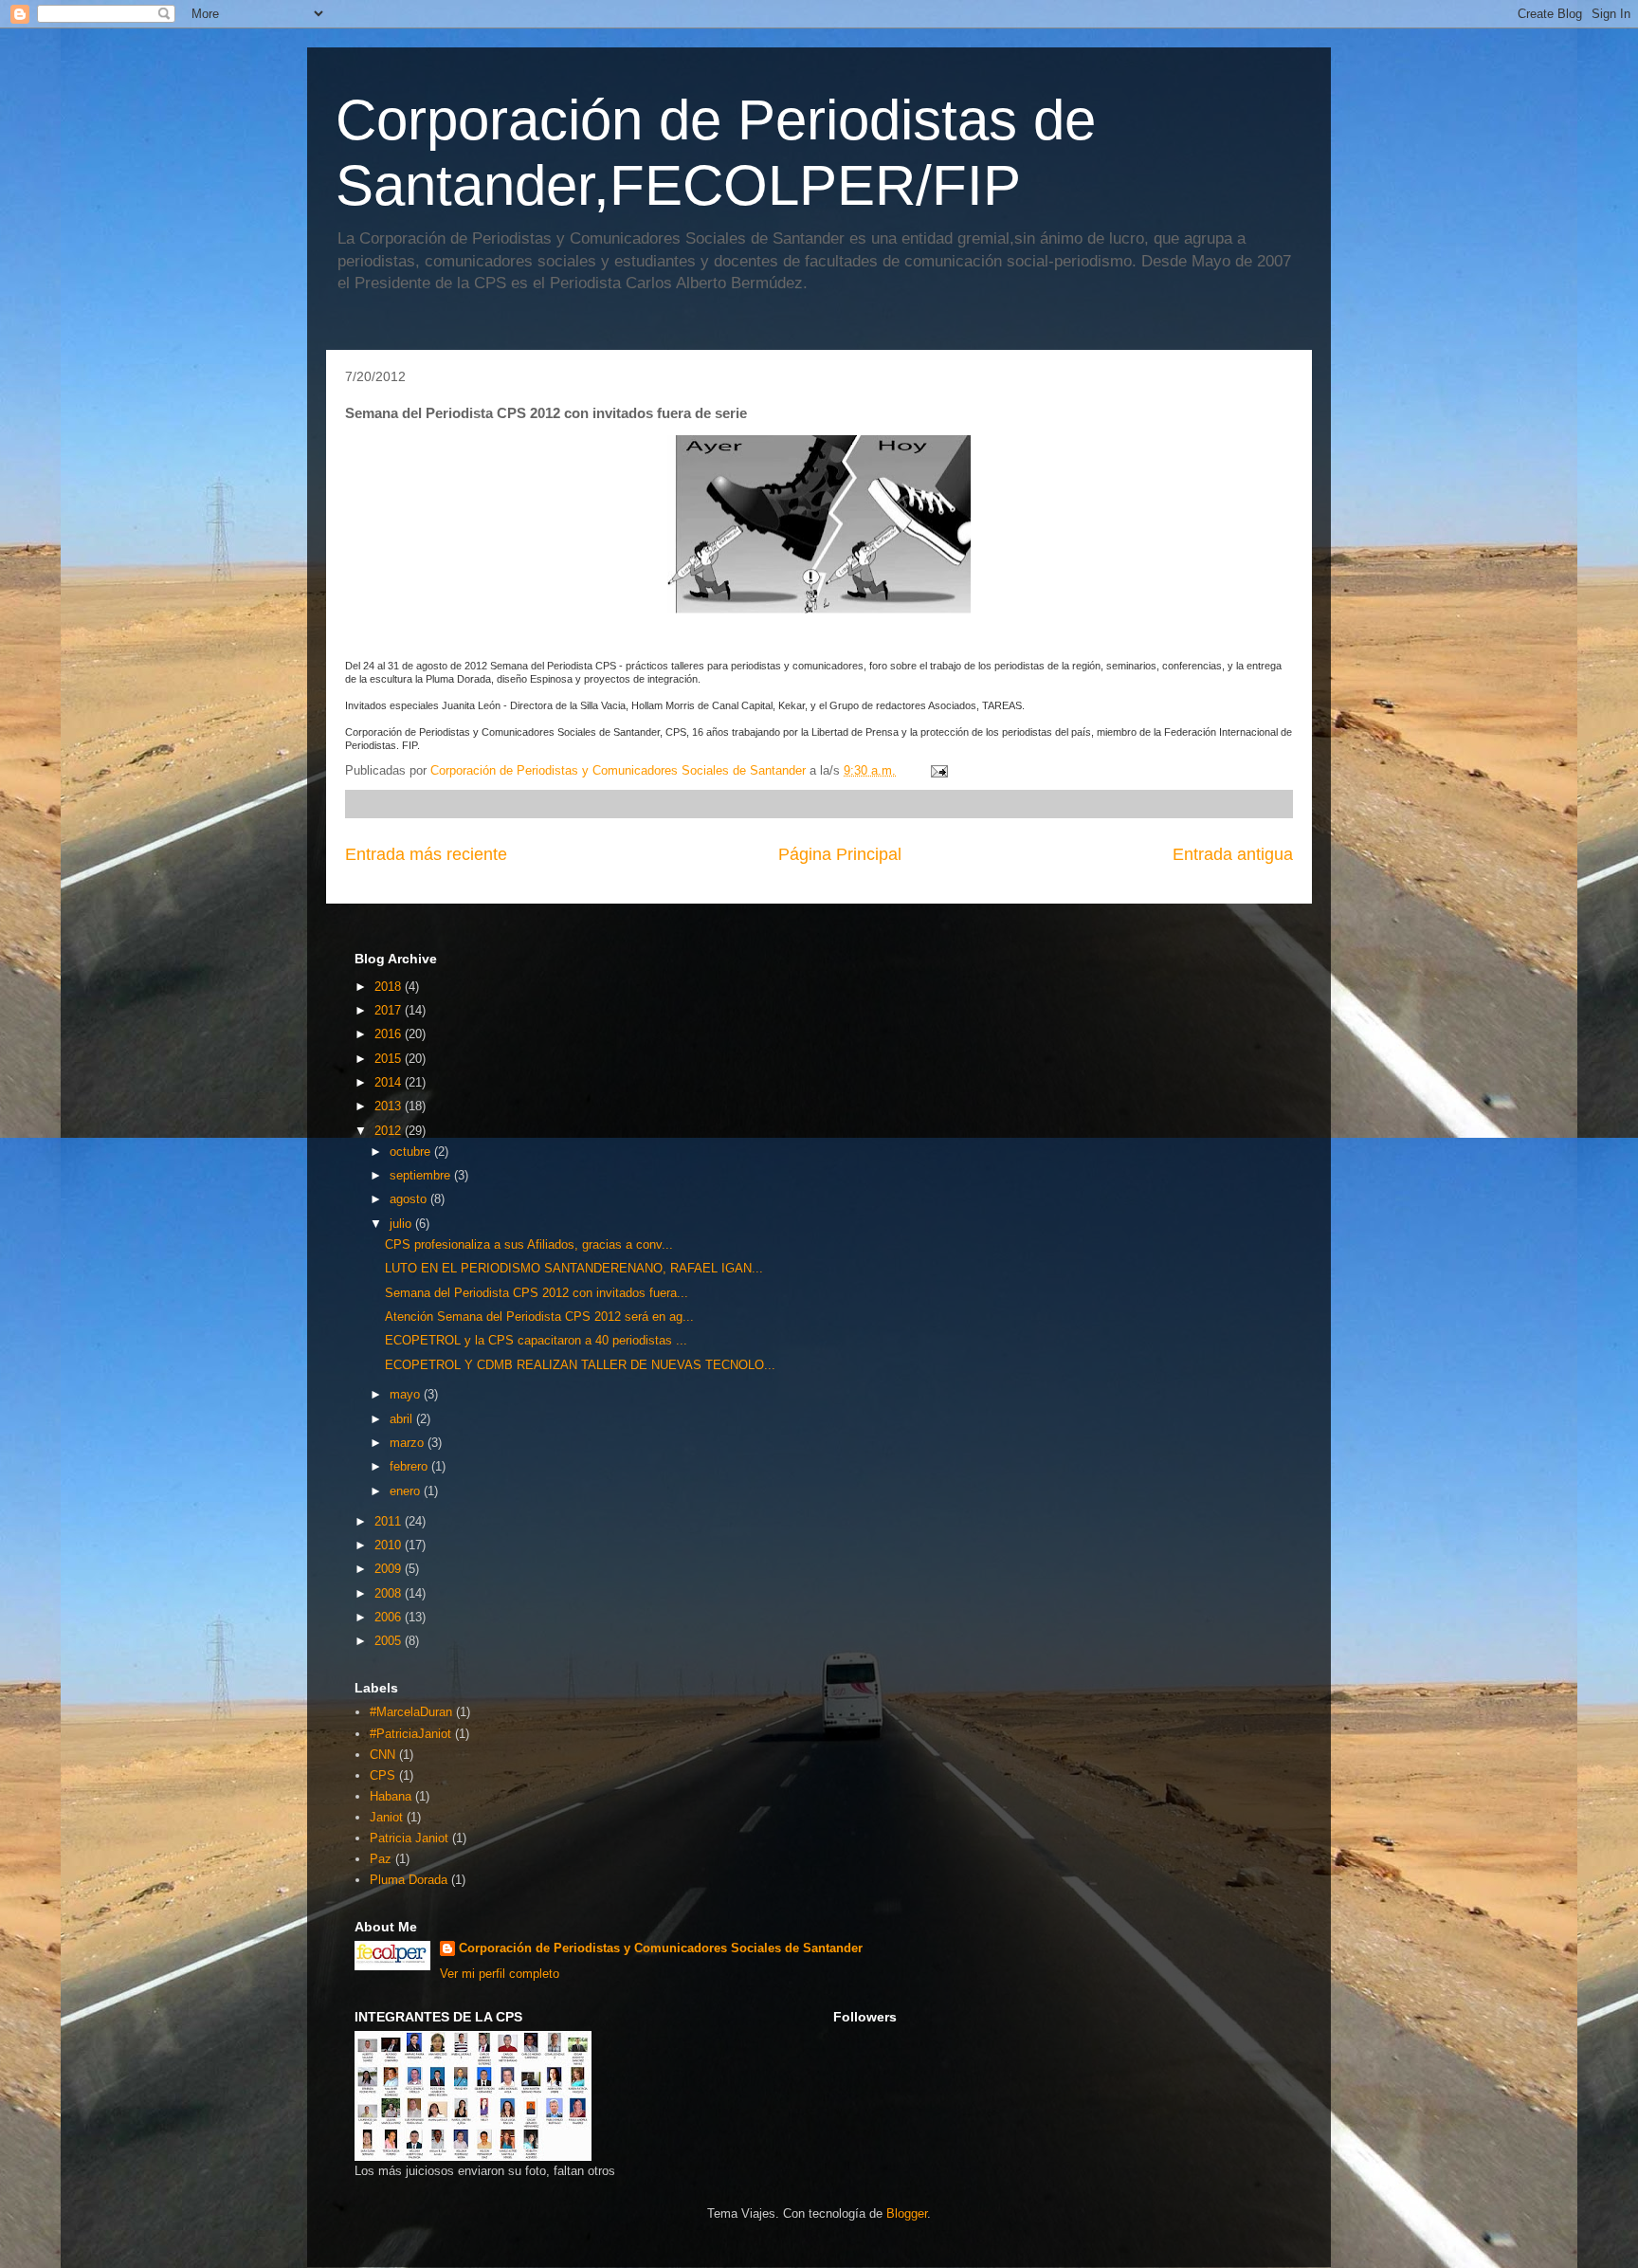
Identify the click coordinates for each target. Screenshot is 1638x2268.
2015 (390, 1059)
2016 (390, 1034)
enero (407, 1491)
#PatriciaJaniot (410, 1734)
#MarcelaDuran (411, 1712)
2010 (390, 1545)
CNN (382, 1755)
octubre (412, 1152)
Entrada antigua (1233, 854)
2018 (390, 987)
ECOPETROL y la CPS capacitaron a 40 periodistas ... (536, 1340)
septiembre (422, 1175)
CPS (382, 1775)
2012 (390, 1131)
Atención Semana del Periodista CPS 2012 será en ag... (539, 1317)
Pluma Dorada (409, 1880)
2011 (390, 1521)
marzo (409, 1443)
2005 (390, 1641)
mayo (407, 1394)
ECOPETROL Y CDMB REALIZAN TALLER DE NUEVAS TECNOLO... (580, 1365)
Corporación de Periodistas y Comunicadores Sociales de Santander (661, 1948)
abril (403, 1419)
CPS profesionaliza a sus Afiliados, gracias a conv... (529, 1244)
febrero (410, 1466)
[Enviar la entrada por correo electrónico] (938, 770)
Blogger (907, 2213)
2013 (390, 1106)
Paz (381, 1859)
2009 (390, 1569)
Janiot (386, 1817)
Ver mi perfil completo (500, 1974)
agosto (410, 1199)
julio (402, 1224)
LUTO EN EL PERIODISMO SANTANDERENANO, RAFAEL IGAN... (574, 1268)
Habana (391, 1796)
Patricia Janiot (409, 1838)
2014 (390, 1082)
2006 (390, 1617)
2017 (390, 1010)
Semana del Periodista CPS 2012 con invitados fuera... (537, 1293)
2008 (390, 1593)
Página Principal (840, 854)
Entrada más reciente (426, 854)
